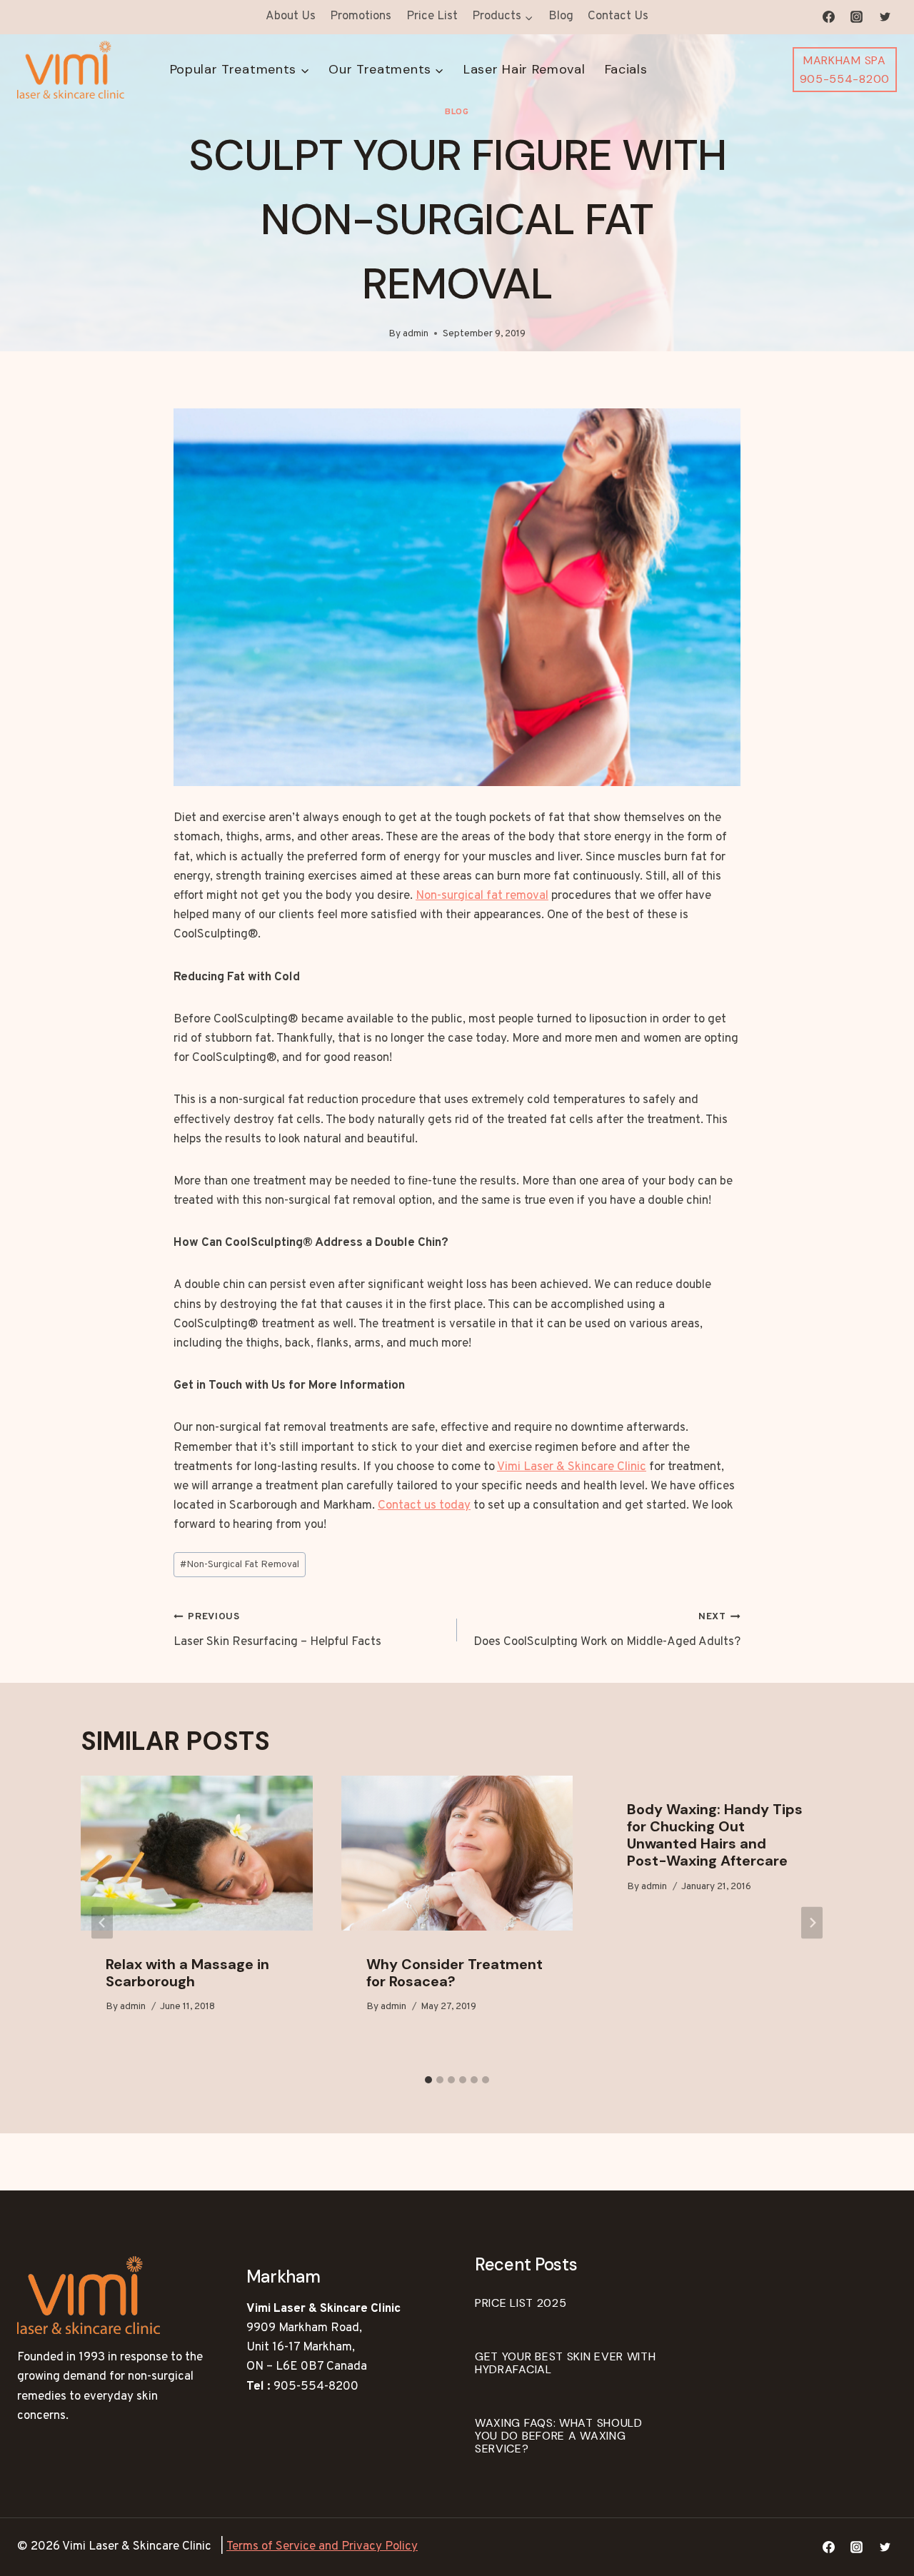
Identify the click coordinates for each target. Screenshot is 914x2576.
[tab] (428, 2080)
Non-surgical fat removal (482, 896)
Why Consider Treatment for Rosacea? (455, 1973)
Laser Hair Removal (524, 69)
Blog (561, 16)
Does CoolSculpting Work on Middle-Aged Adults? (607, 1630)
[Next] (812, 1922)
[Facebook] (829, 17)
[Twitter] (885, 17)
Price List (432, 16)
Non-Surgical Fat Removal (240, 1565)
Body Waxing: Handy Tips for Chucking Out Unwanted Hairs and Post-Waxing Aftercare (715, 1835)
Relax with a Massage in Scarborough (187, 1973)
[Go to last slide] (102, 1922)
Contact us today (424, 1506)
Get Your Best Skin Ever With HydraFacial (566, 2363)
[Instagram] (857, 17)
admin (416, 334)
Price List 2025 (521, 2303)
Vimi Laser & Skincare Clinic (572, 1467)
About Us (291, 16)
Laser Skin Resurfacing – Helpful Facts (277, 1630)
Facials (626, 69)
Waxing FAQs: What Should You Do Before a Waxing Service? (559, 2436)
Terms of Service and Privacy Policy (322, 2547)
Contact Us (618, 16)
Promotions (361, 16)
